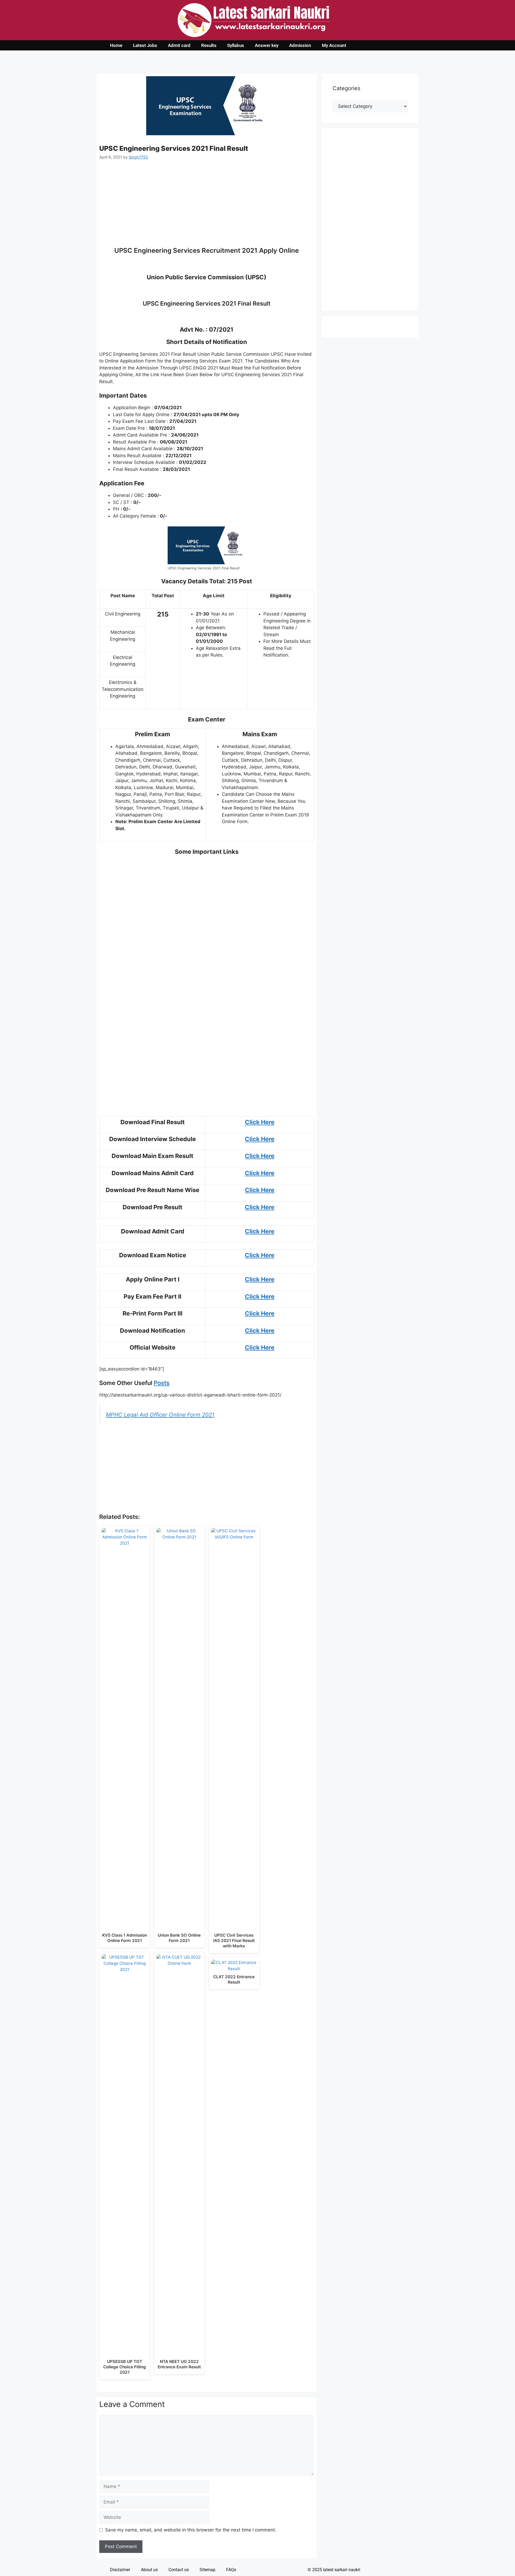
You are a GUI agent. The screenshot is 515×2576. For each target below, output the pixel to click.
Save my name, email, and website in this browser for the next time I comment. (191, 2530)
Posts (162, 1383)
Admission (300, 45)
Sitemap (207, 2570)
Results (209, 45)
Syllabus (236, 45)
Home (116, 45)
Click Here (260, 1122)
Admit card (179, 45)
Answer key (267, 45)
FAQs (231, 2570)
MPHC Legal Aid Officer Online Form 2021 (160, 1415)
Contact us (179, 2570)
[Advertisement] (207, 207)
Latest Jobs (145, 45)
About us (149, 2570)
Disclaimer (120, 2570)
